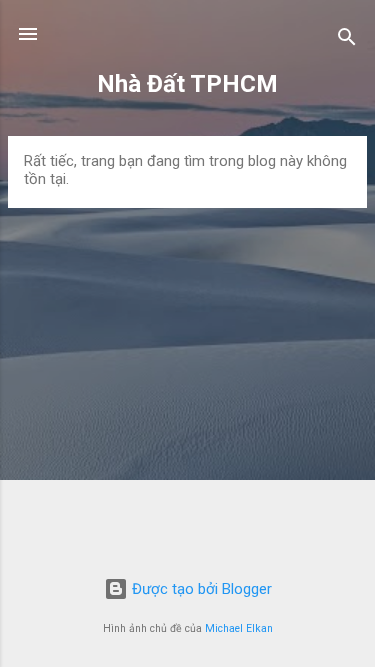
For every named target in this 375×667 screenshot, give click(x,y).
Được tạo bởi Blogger (200, 589)
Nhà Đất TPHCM (187, 84)
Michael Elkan (239, 628)
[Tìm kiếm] (347, 40)
